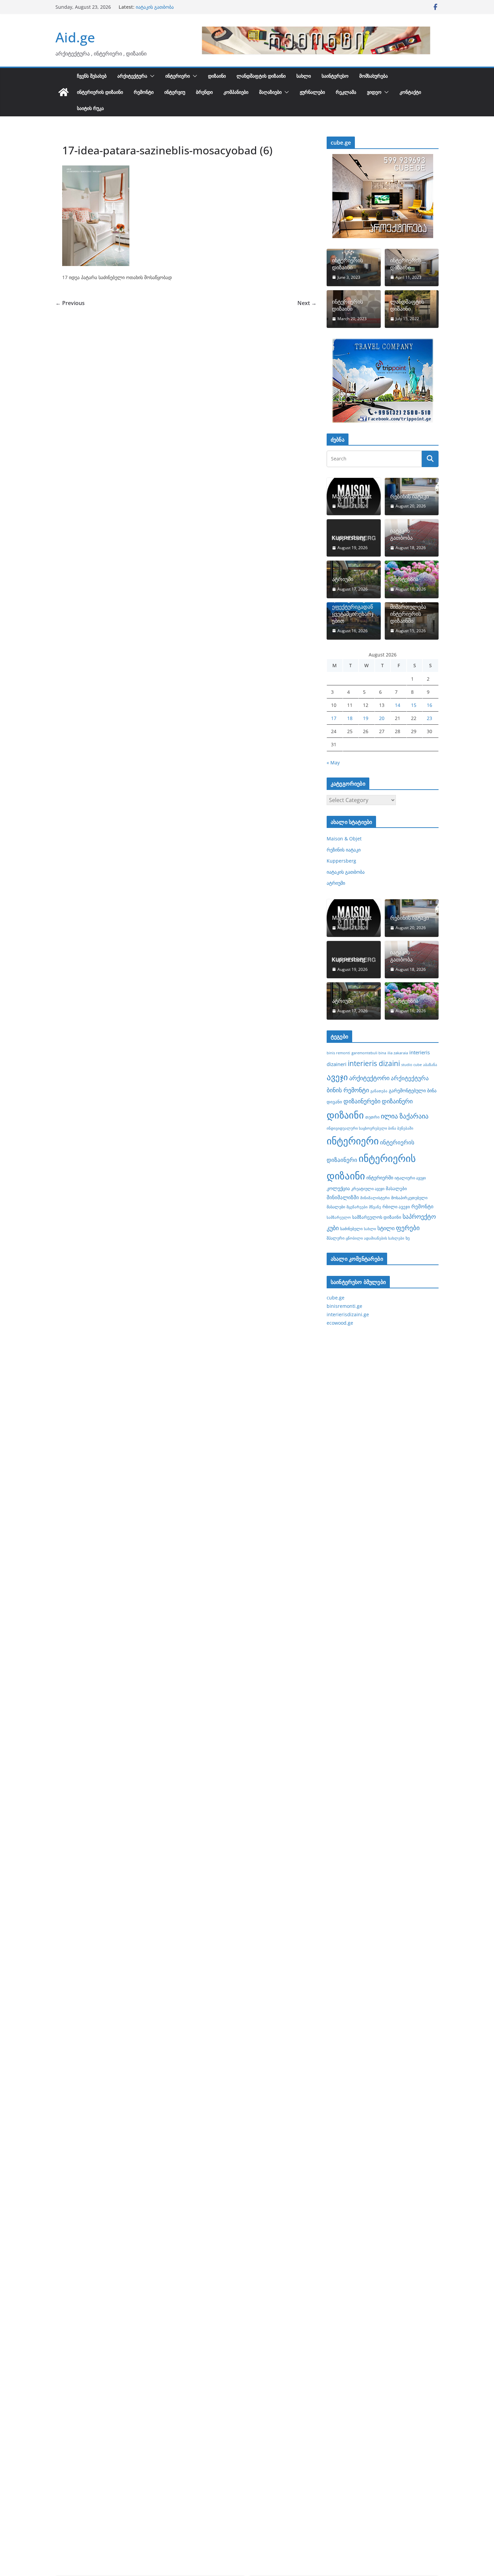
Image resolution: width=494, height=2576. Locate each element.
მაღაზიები (270, 92)
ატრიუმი (343, 579)
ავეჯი (337, 1077)
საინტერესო (335, 76)
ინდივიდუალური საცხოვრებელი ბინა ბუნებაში (370, 1128)
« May (333, 763)
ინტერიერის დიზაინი (100, 92)
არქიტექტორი (369, 1078)
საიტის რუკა (90, 108)
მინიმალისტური (375, 1198)
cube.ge (336, 1298)
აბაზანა (430, 1065)
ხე (408, 1238)
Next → (307, 303)
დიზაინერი (397, 1101)
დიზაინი (217, 76)
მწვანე (375, 1207)
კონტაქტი (410, 92)
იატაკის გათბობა (401, 534)
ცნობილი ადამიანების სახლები (375, 1238)
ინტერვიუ (175, 92)
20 (382, 718)
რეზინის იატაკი (409, 497)
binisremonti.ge (344, 1306)
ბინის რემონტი (348, 1090)
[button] (151, 76)
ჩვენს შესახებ (92, 76)
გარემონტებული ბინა (413, 1090)
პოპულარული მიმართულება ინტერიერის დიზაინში (408, 610)
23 (429, 718)
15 (414, 705)
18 (350, 718)
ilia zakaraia (398, 1053)
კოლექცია (338, 1188)
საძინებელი (351, 1228)
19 (366, 718)
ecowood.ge (340, 1323)
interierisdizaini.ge (348, 1314)
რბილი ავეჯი (396, 1207)
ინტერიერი (178, 76)
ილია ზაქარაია (405, 1116)
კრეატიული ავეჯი (368, 1188)
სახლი (304, 76)
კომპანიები (236, 92)
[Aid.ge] (64, 92)
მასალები (396, 1188)
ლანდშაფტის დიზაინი (261, 76)
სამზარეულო (339, 1217)
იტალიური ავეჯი (410, 1178)
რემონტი (144, 92)
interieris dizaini (374, 1063)
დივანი (334, 1102)
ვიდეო (374, 92)
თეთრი (372, 1117)
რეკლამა (346, 92)
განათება (379, 1091)
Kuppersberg (151, 7)
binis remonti (338, 1053)
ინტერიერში (380, 1178)
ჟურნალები (312, 92)
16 (429, 705)
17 (334, 718)
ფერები (408, 1228)
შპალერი (336, 1238)
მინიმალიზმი (343, 1197)
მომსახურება (374, 76)
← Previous (70, 303)
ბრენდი (204, 92)
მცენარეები (357, 1207)
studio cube (411, 1065)
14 (398, 705)
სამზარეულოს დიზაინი (377, 1217)
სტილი (386, 1228)
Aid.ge (75, 37)
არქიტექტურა (132, 76)
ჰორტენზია (404, 579)
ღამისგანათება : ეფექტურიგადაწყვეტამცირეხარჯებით (353, 610)
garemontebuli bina (369, 1053)
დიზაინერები (362, 1101)
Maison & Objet (352, 497)
